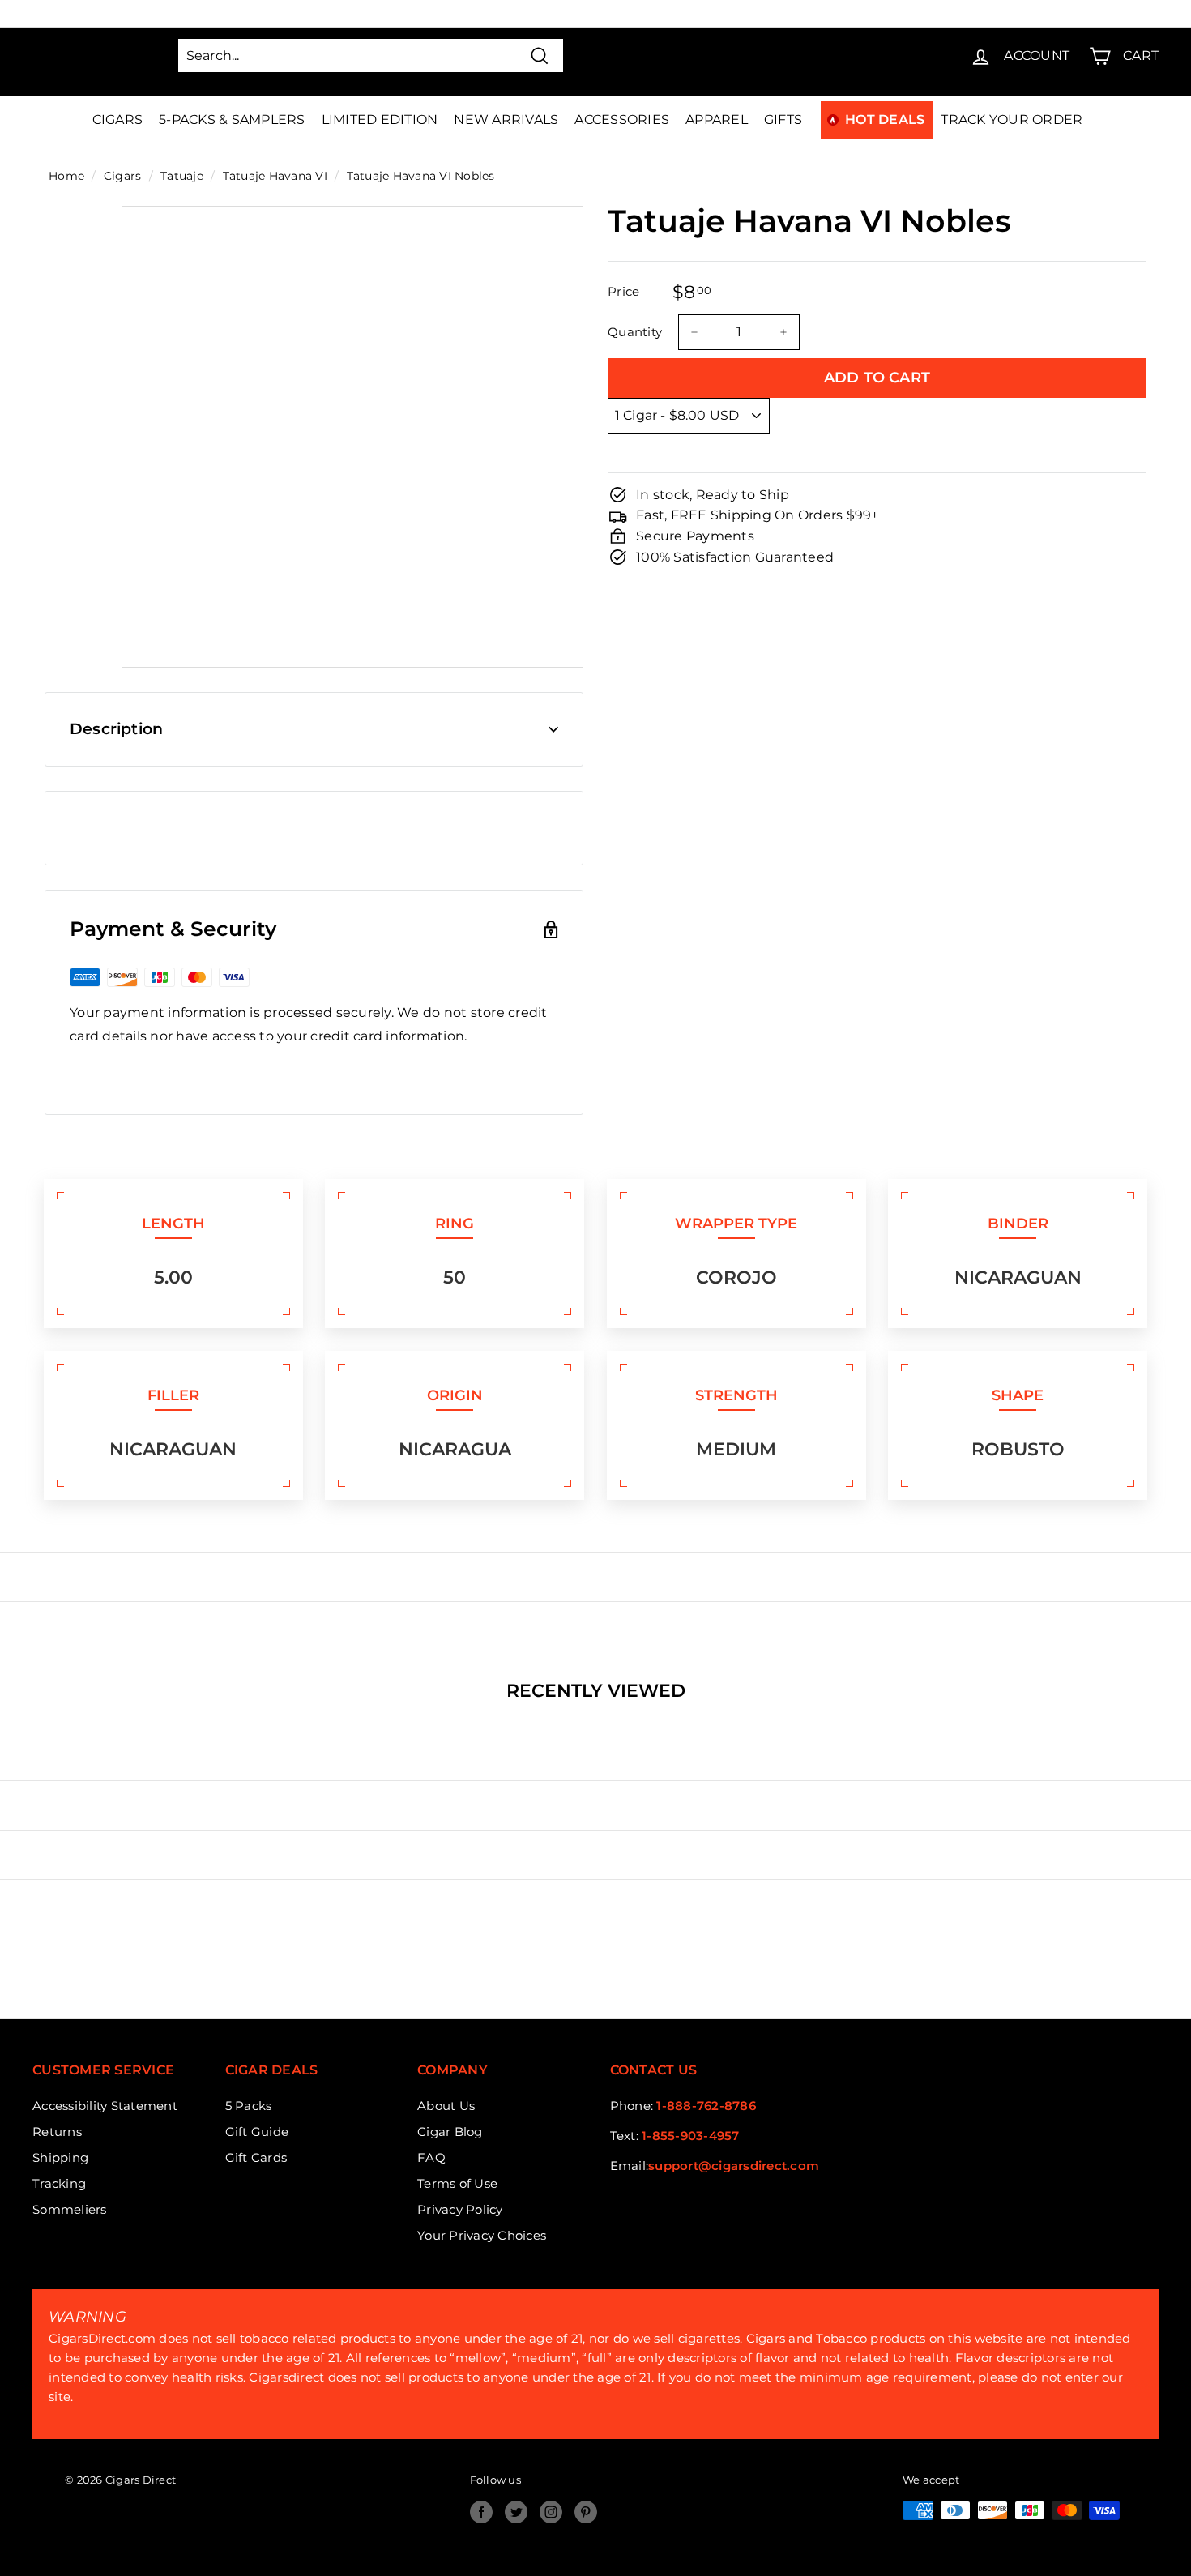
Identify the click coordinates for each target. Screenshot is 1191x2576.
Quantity (635, 332)
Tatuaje (182, 176)
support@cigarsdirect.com (734, 2166)
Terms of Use (457, 2183)
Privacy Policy (460, 2209)
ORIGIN (455, 1395)
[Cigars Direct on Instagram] (551, 2512)
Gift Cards (256, 2157)
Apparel (717, 120)
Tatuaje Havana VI (275, 176)
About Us (446, 2106)
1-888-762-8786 (706, 2106)
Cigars (118, 120)
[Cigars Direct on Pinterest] (586, 2512)
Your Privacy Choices (482, 2235)
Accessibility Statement (105, 2106)
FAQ (431, 2157)
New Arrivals (506, 120)
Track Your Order (1012, 120)
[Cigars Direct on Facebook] (481, 2512)
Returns (57, 2132)
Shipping (60, 2157)
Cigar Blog (450, 2132)
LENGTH (173, 1224)
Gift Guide (257, 2132)
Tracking (59, 2183)
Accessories (622, 120)
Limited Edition (380, 120)
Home (66, 176)
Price (623, 291)
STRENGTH (736, 1395)
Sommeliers (70, 2209)
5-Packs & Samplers (232, 120)
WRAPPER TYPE (736, 1224)
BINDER (1018, 1224)
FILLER (173, 1395)
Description (116, 729)
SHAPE (1018, 1395)
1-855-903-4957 (691, 2136)
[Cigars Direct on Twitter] (516, 2512)
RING (455, 1224)
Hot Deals (885, 120)
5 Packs (249, 2106)
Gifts (783, 120)
